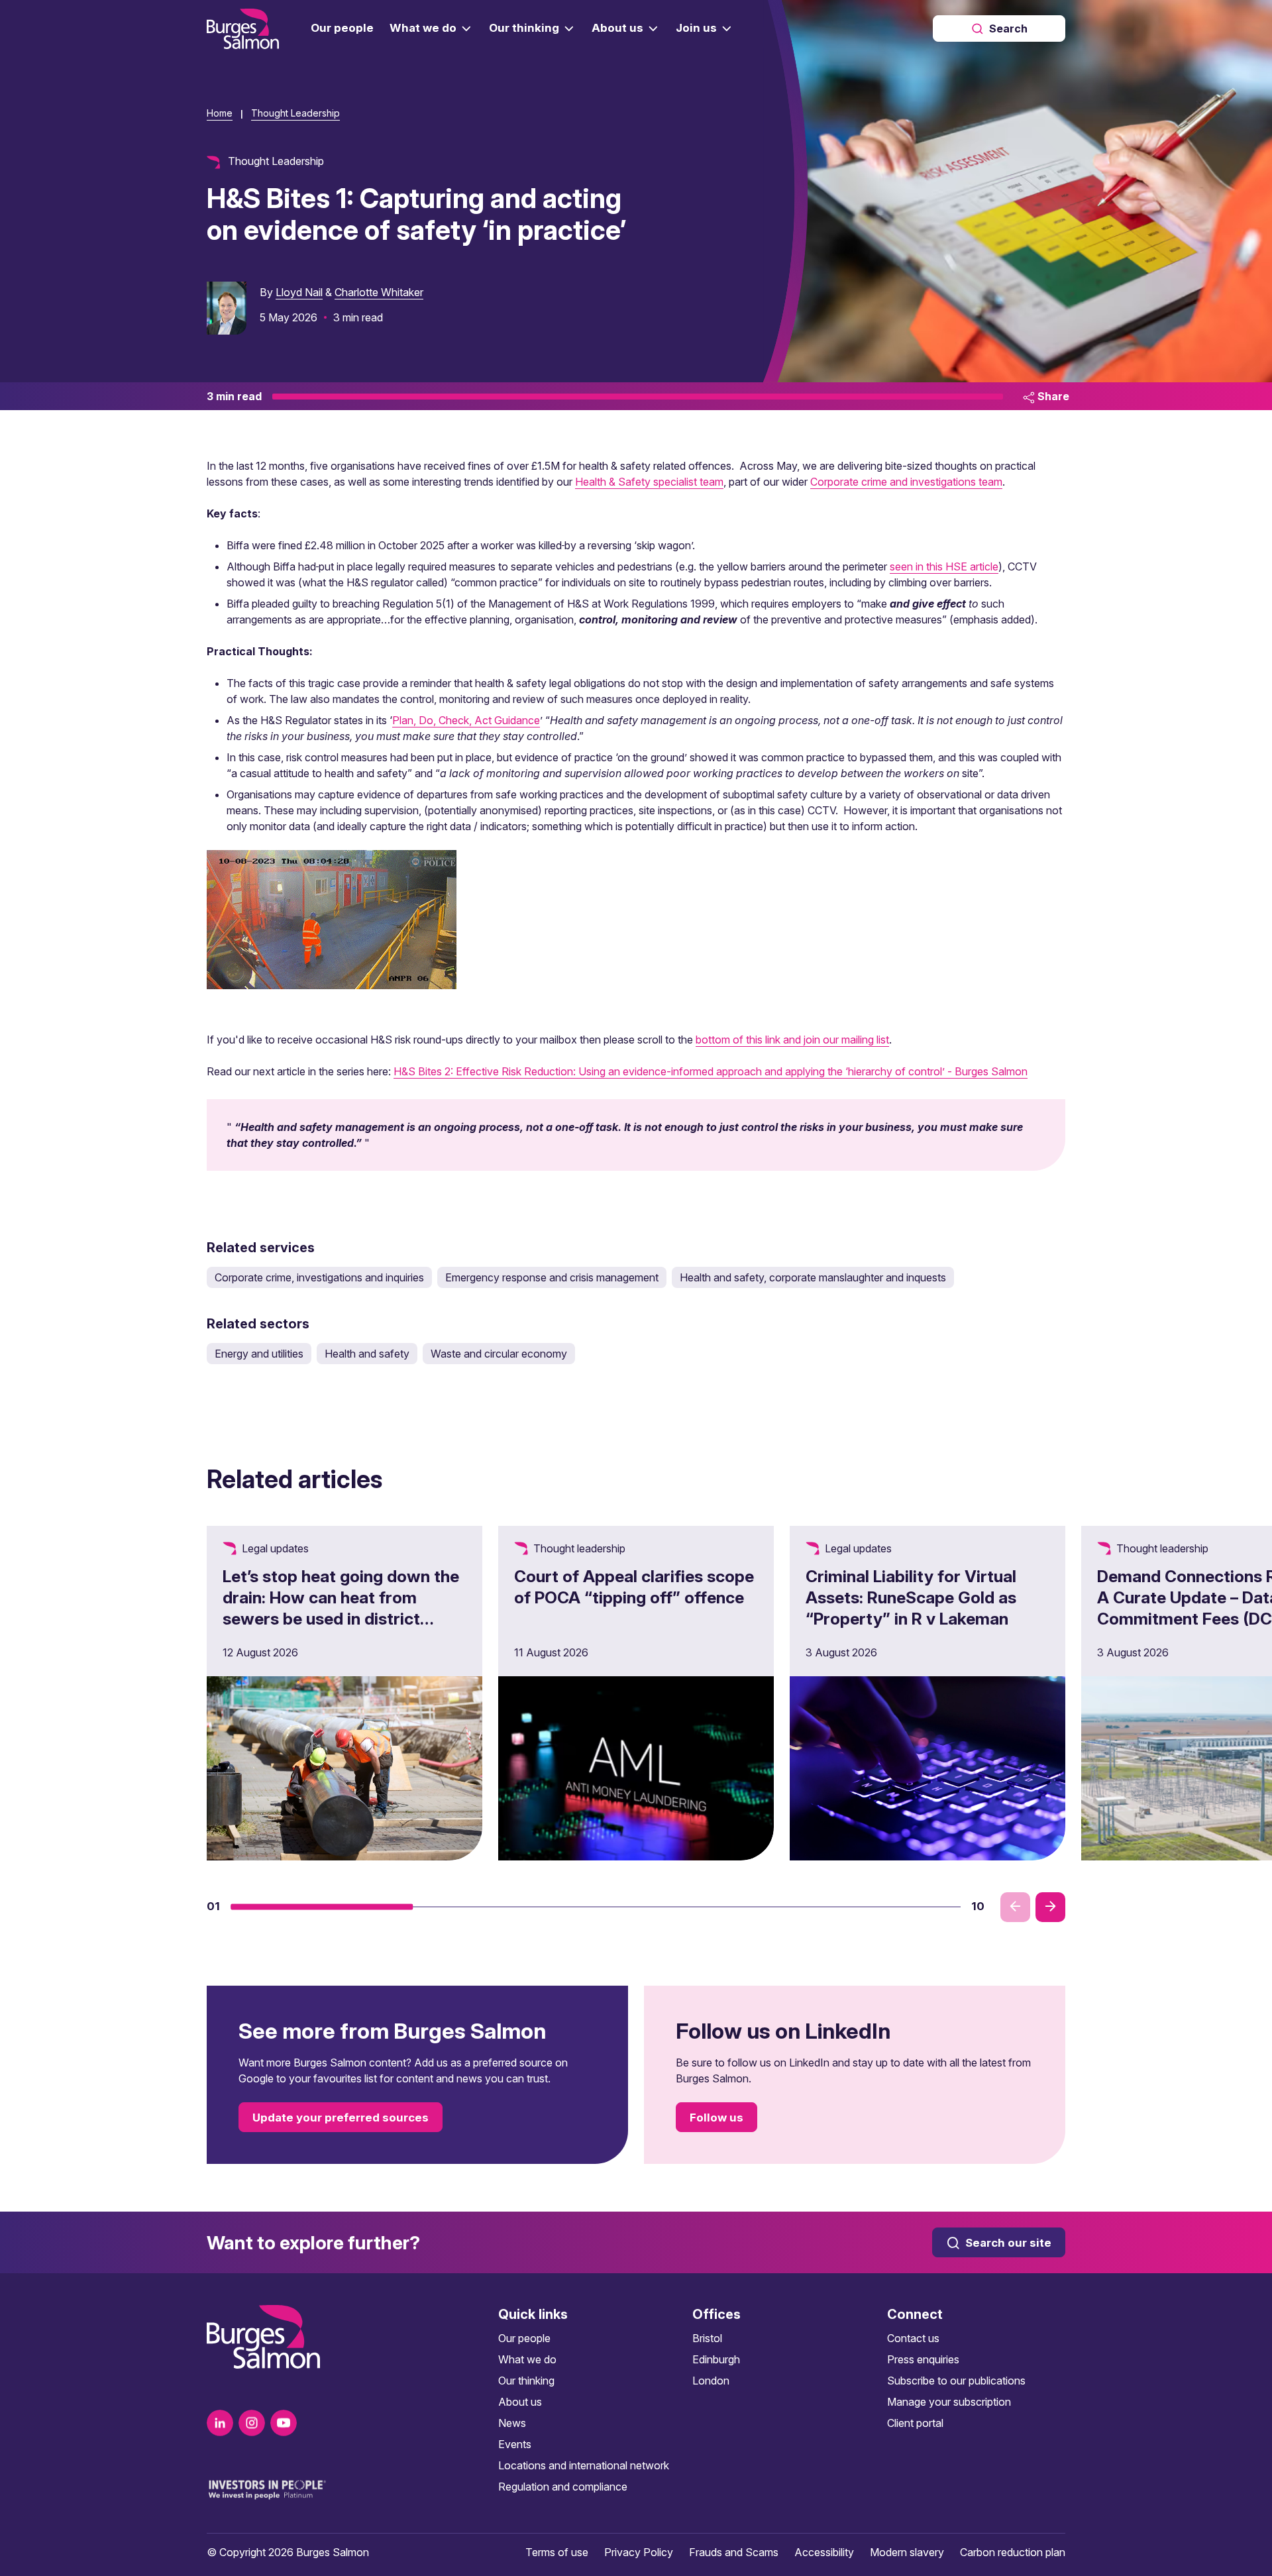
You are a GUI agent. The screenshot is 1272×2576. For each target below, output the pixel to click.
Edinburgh (716, 2359)
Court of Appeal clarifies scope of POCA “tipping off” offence (634, 1587)
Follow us (716, 2118)
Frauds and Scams (734, 2552)
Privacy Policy (639, 2552)
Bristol (707, 2338)
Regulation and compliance (563, 2487)
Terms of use (557, 2552)
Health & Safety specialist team (649, 482)
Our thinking (526, 2381)
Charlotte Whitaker (379, 292)
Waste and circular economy (499, 1354)
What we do (527, 2359)
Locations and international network (584, 2465)
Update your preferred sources (341, 2118)
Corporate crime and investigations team (906, 482)
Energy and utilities (259, 1354)
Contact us (913, 2338)
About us (520, 2402)
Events (515, 2444)
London (711, 2381)
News (512, 2423)
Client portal (915, 2423)
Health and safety (367, 1354)
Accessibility (824, 2552)
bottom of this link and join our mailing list (792, 1040)
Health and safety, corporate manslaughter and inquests (813, 1277)
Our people (524, 2338)
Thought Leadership (295, 113)
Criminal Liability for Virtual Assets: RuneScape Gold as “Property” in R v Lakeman (911, 1597)
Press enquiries (923, 2359)
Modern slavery (907, 2552)
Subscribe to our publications (956, 2381)
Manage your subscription (949, 2402)
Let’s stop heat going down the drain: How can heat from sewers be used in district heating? (341, 1608)
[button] (322, 1907)
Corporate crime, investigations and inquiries (319, 1277)
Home (220, 113)
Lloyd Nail (299, 292)
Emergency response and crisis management (552, 1277)
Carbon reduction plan (1013, 2552)
